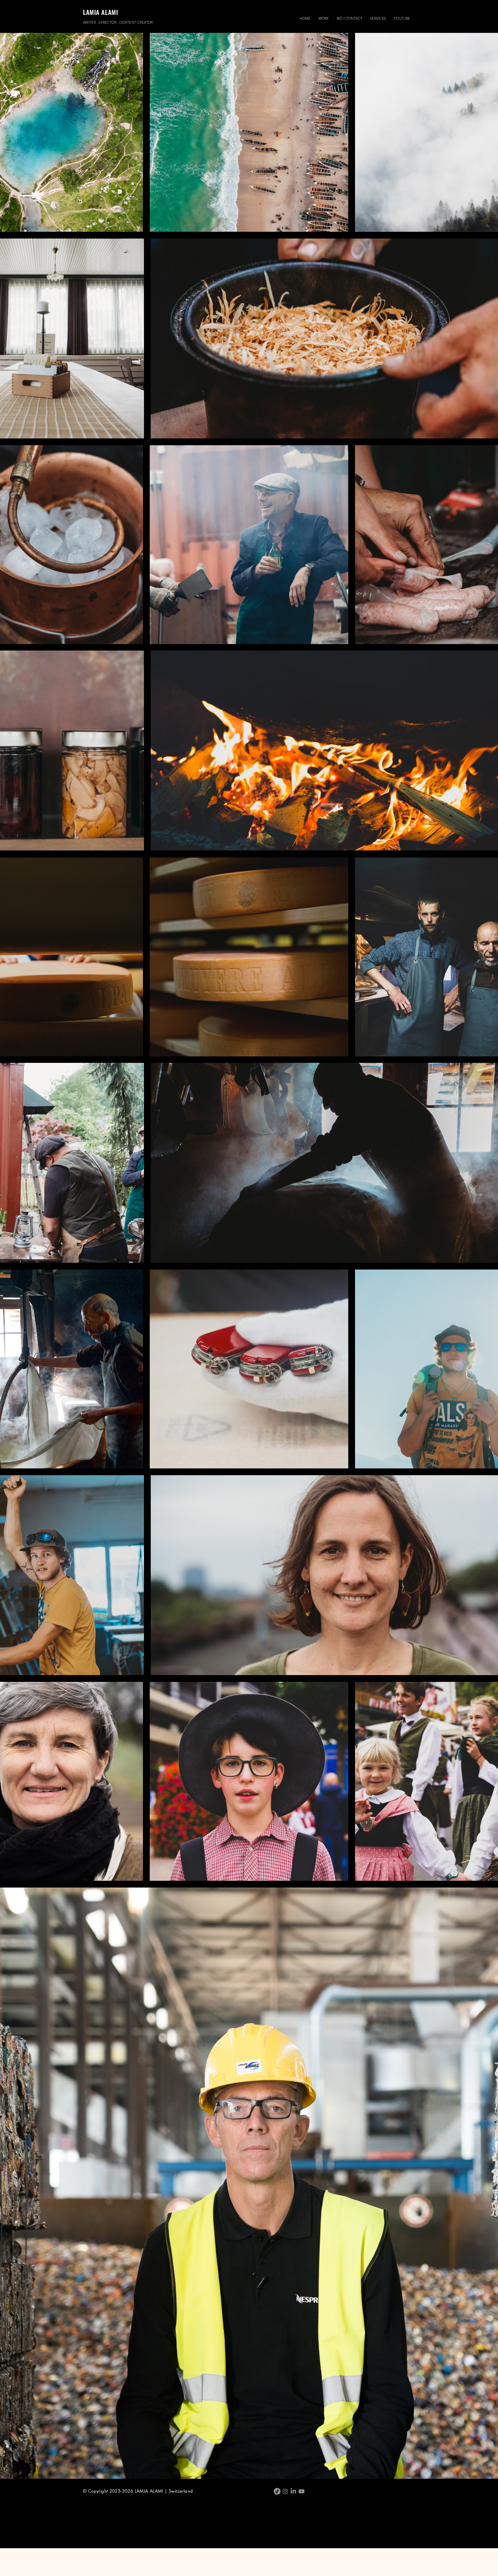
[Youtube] (302, 2491)
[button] (324, 15)
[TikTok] (277, 2491)
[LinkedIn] (293, 2491)
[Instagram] (285, 2491)
